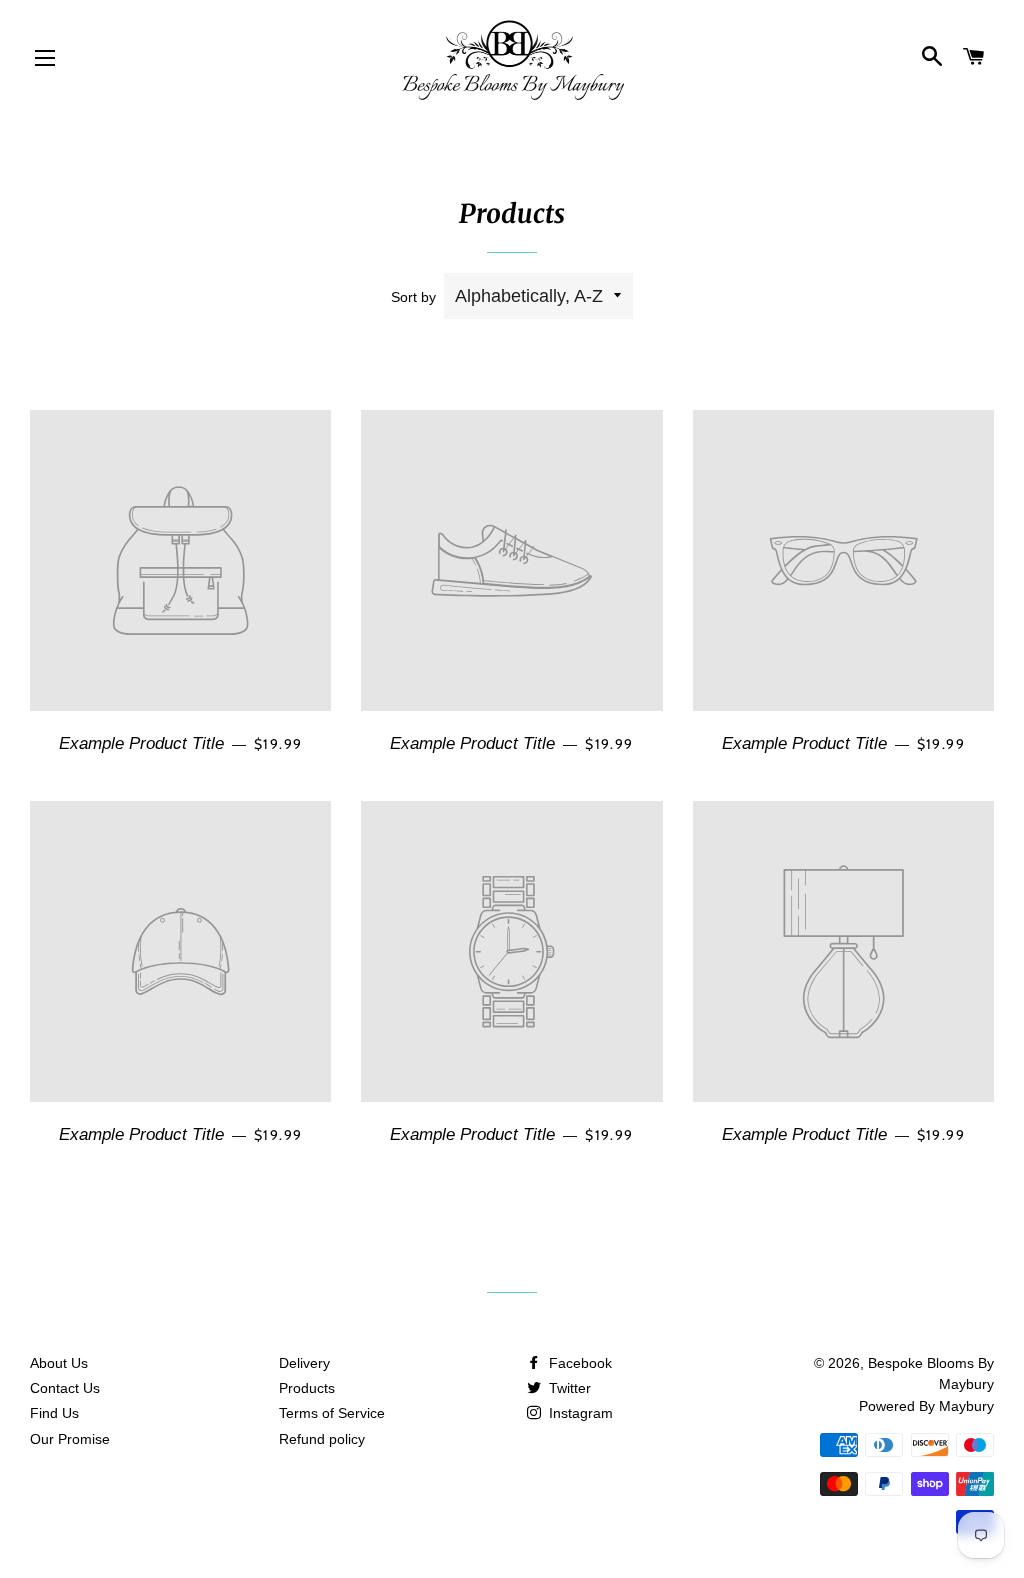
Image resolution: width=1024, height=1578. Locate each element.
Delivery (304, 1363)
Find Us (54, 1413)
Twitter (568, 1388)
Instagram (579, 1413)
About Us (59, 1363)
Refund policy (322, 1439)
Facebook (578, 1363)
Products (307, 1388)
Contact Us (65, 1388)
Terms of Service (332, 1413)
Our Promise (70, 1439)
